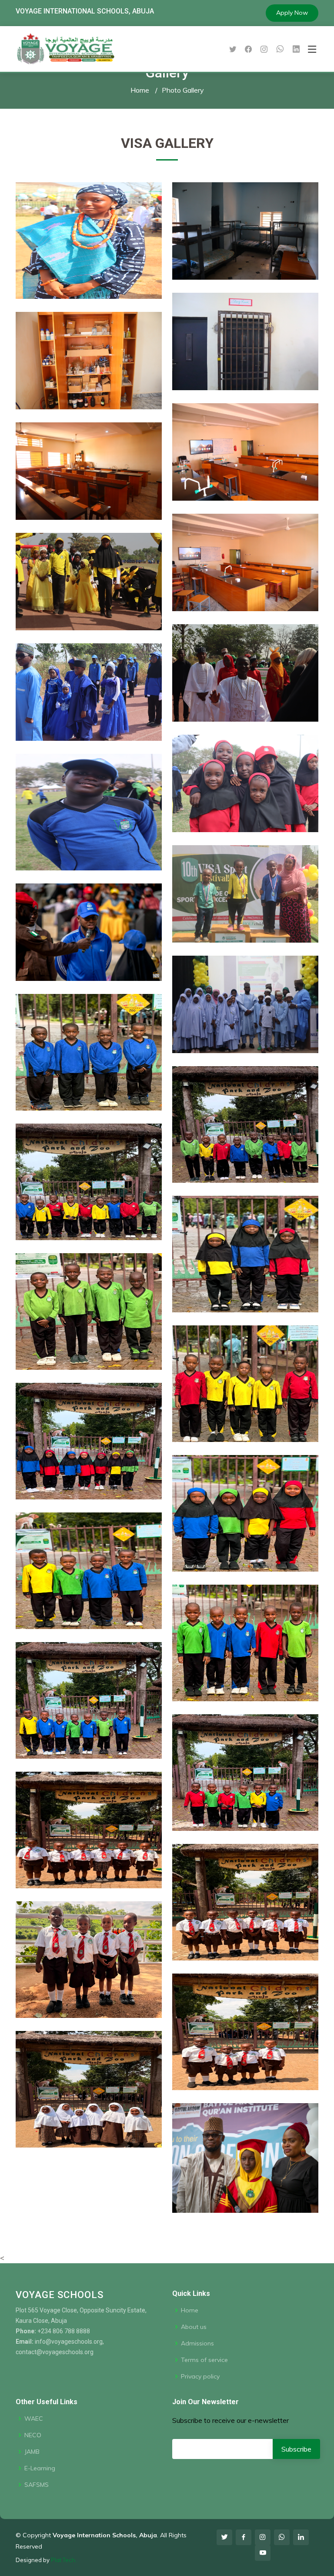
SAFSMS (37, 2485)
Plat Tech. (64, 2560)
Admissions (197, 2343)
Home (140, 90)
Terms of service (204, 2360)
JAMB (32, 2452)
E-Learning (40, 2468)
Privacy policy (200, 2376)
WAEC (34, 2419)
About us (194, 2327)
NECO (33, 2435)
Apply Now (292, 13)
